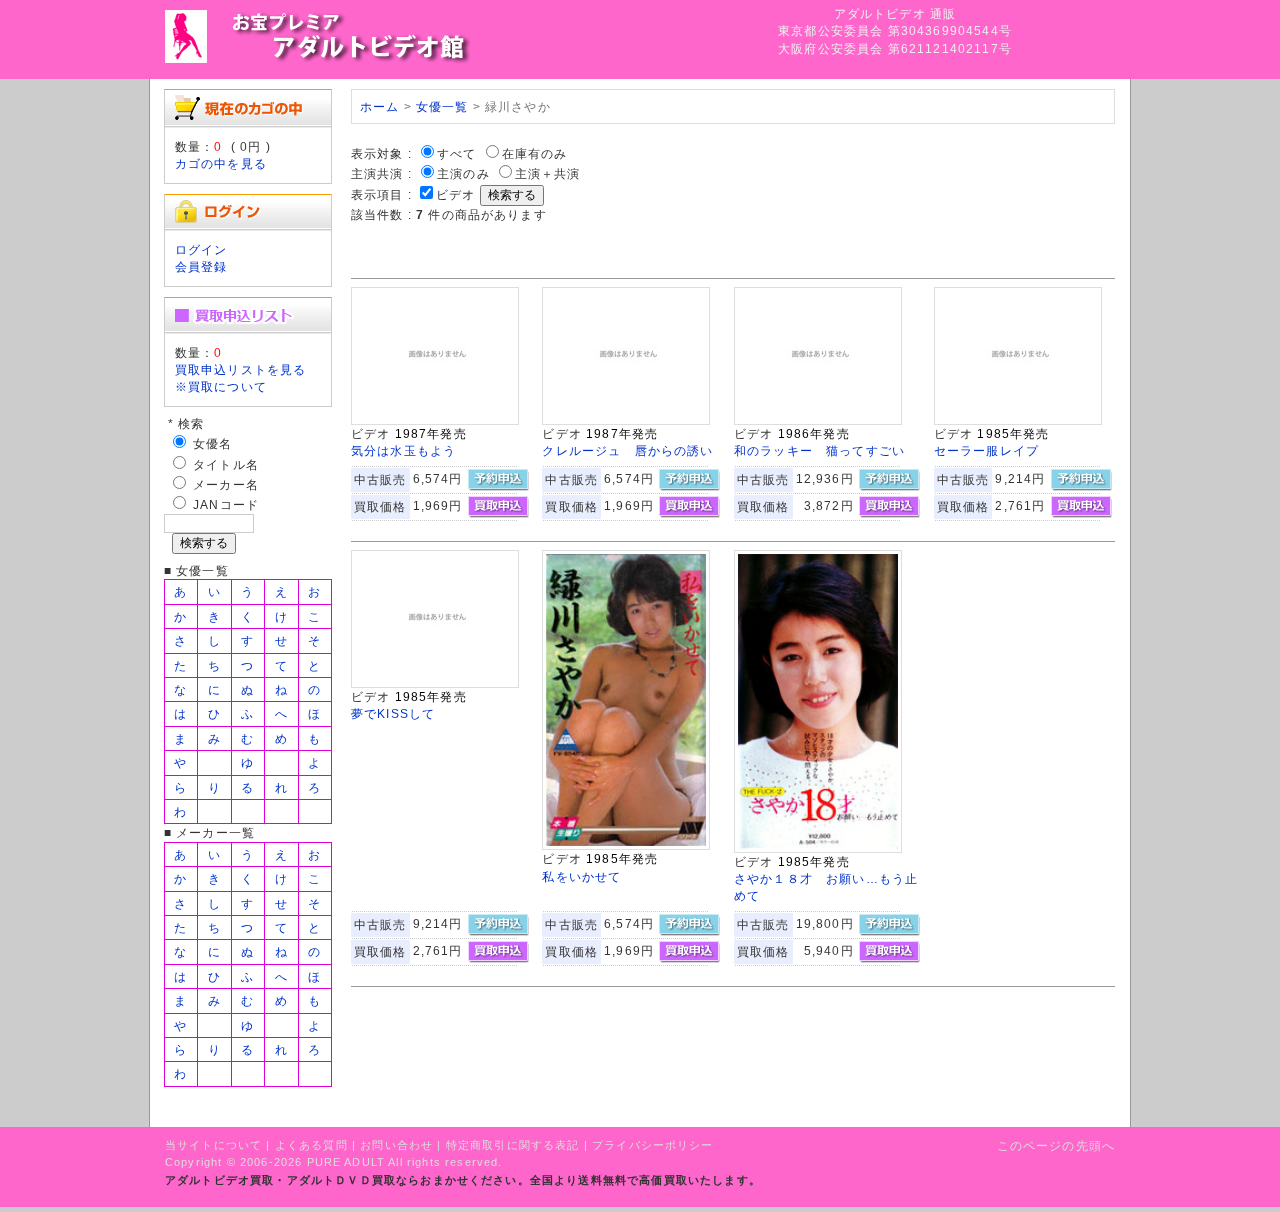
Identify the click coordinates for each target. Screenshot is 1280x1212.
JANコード (226, 504)
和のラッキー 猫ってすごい (819, 450)
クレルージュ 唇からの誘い (627, 450)
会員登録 (201, 266)
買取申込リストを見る (241, 369)
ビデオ (455, 194)
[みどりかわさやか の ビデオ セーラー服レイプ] (1018, 420)
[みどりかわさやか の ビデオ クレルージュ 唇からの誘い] (626, 420)
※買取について (221, 386)
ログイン (201, 249)
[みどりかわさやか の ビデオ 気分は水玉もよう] (435, 420)
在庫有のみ (535, 153)
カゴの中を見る (221, 163)
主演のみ (463, 173)
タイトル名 (226, 464)
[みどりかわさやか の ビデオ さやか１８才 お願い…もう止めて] (818, 848)
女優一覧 (442, 106)
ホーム (379, 106)
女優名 (212, 443)
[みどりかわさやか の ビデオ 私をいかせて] (626, 845)
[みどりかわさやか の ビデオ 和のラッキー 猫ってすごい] (818, 420)
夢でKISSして (393, 713)
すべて (456, 153)
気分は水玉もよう (403, 450)
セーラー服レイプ (986, 450)
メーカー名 (226, 484)
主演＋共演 (548, 173)
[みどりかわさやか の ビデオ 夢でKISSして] (435, 683)
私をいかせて (581, 876)
